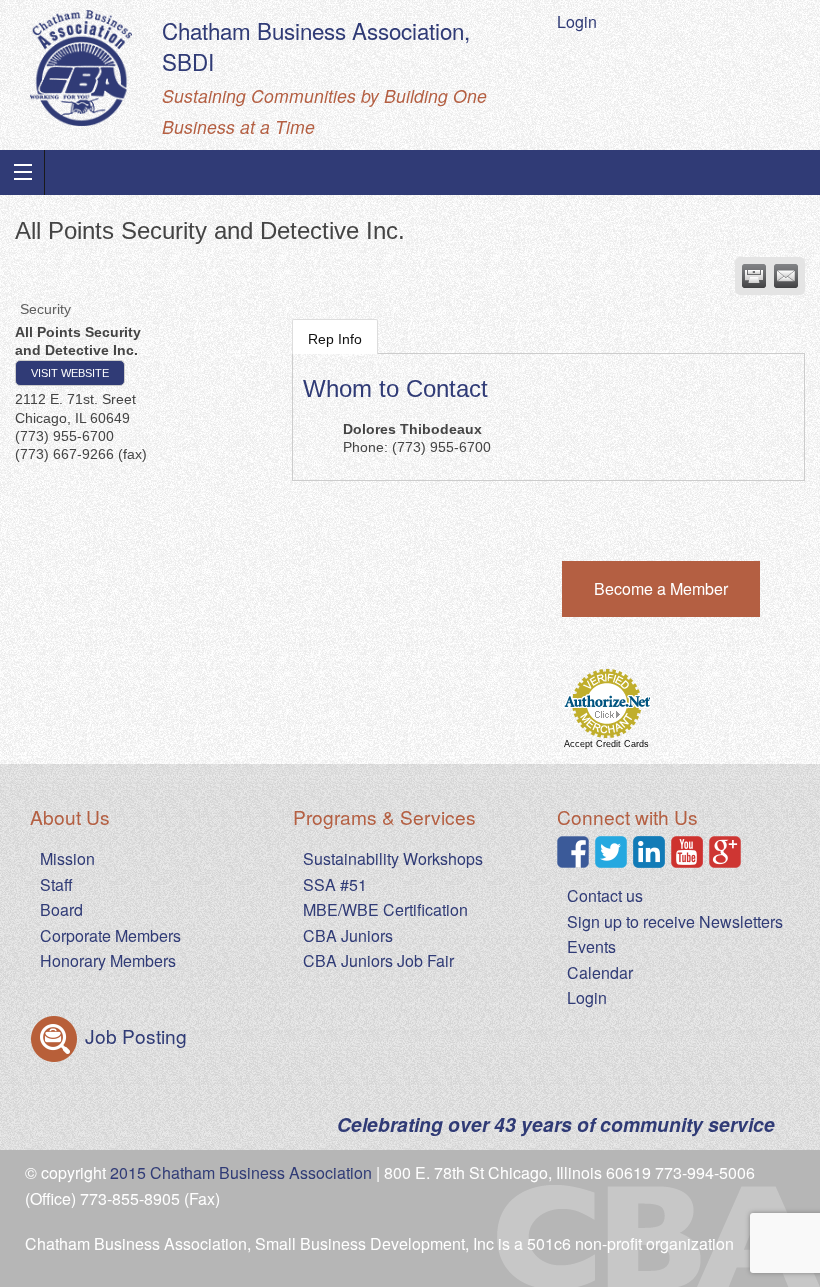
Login (577, 21)
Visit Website (70, 373)
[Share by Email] (786, 276)
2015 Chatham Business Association (241, 1172)
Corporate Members (110, 935)
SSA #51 (335, 884)
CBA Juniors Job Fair (378, 960)
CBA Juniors (348, 935)
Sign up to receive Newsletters (675, 921)
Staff (56, 884)
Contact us (605, 895)
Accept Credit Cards (606, 744)
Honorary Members (108, 960)
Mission (67, 858)
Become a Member (661, 588)
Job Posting (133, 1035)
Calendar (600, 972)
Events (591, 946)
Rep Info (335, 339)
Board (61, 909)
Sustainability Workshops (393, 858)
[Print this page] (754, 276)
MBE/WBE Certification (385, 909)
